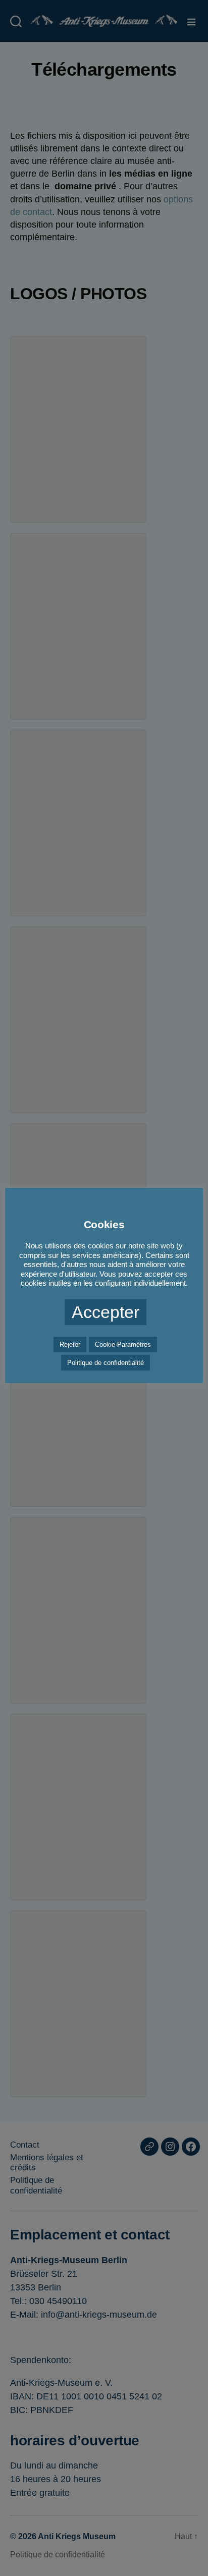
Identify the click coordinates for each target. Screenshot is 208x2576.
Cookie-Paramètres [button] (123, 1345)
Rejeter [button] (70, 1345)
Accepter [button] (106, 1312)
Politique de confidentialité (106, 1363)
